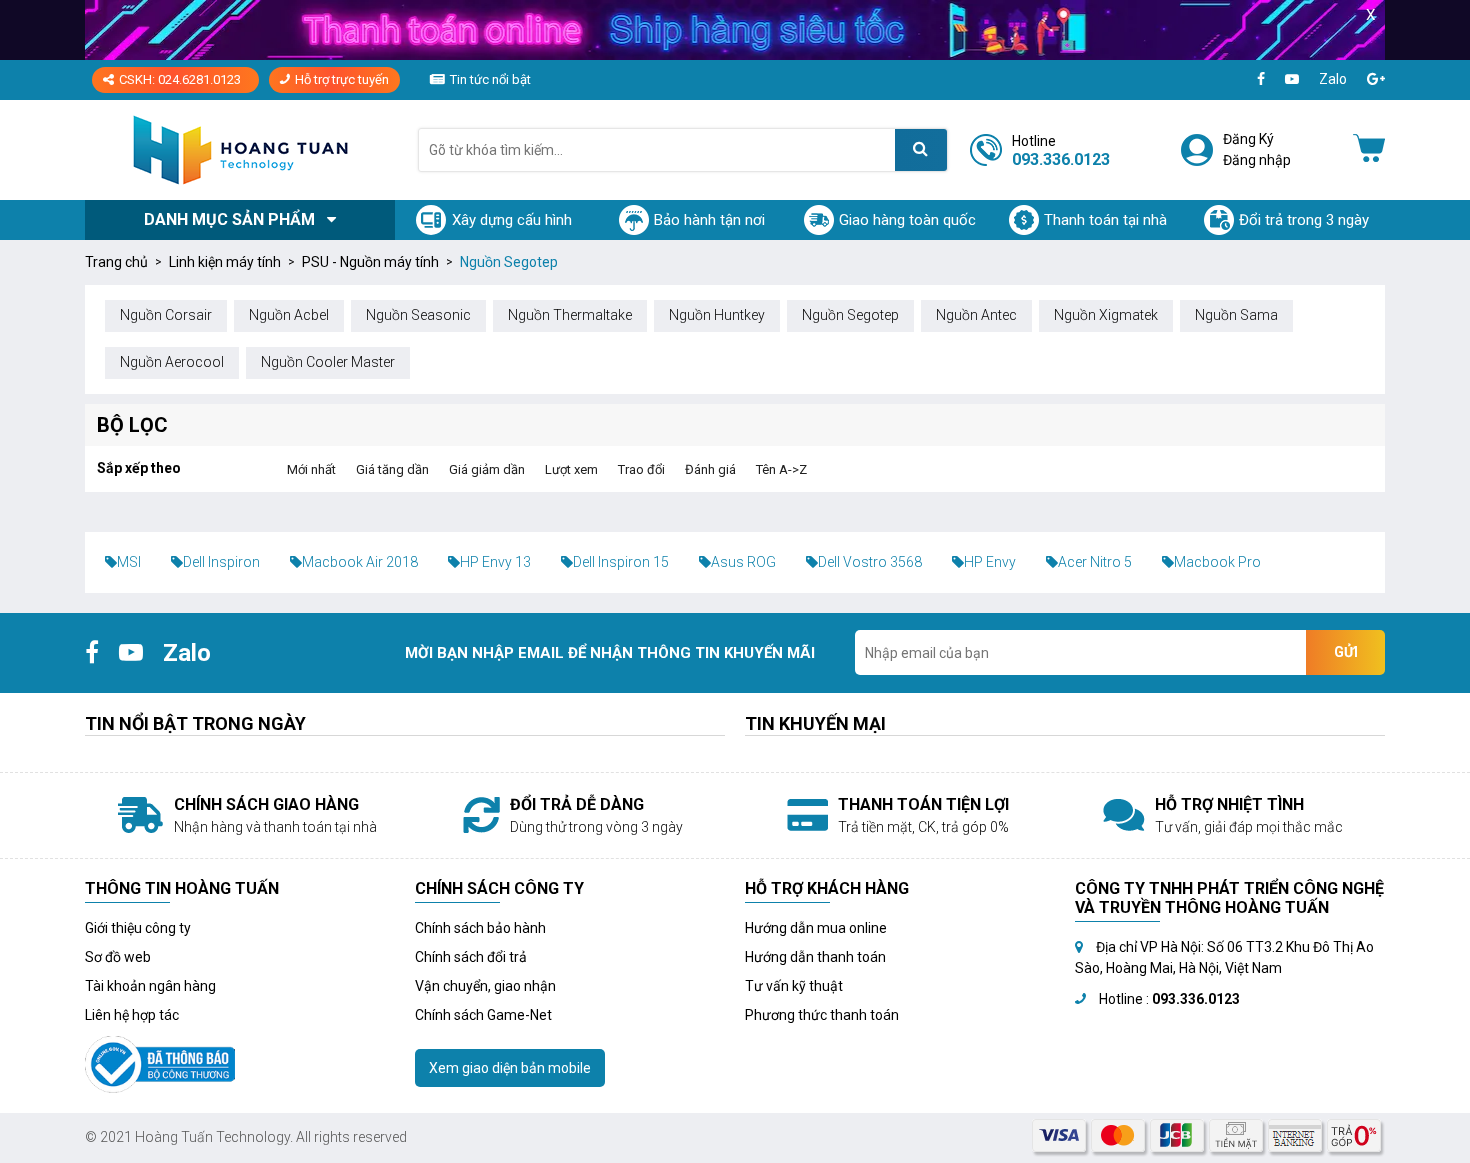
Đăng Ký (1248, 139)
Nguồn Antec (976, 315)
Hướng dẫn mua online (816, 928)
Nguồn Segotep (850, 315)
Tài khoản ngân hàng (150, 986)
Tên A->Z (781, 469)
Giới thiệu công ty (138, 928)
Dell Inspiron (221, 562)
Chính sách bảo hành (480, 928)
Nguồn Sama (1236, 315)
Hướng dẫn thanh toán (815, 957)
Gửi (1346, 652)
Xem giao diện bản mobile (510, 1068)
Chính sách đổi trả (471, 957)
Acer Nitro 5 (1095, 562)
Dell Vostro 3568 (870, 562)
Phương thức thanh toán (822, 1015)
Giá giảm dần (487, 469)
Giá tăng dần (392, 469)
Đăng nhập (1257, 160)
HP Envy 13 (495, 562)
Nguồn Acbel (289, 315)
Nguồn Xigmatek (1106, 315)
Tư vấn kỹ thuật (794, 986)
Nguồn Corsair (166, 315)
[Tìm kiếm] (921, 150)
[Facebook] (1261, 79)
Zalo (1333, 79)
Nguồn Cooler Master (328, 362)
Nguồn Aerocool (172, 362)
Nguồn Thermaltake (570, 315)
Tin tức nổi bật (490, 79)
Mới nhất (311, 469)
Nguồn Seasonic (418, 315)
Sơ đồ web (118, 957)
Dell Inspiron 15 (621, 562)
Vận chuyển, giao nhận (485, 986)
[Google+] (1376, 79)
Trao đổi (641, 469)
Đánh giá (710, 469)
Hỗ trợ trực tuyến (342, 79)
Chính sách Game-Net (483, 1015)
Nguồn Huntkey (717, 315)
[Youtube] (1292, 79)
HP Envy (990, 562)
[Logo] (240, 149)
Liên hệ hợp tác (132, 1015)
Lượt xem (571, 469)
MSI (129, 562)
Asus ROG (743, 562)
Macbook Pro (1217, 562)
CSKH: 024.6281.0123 (180, 79)
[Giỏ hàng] (1369, 150)
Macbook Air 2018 (360, 562)
